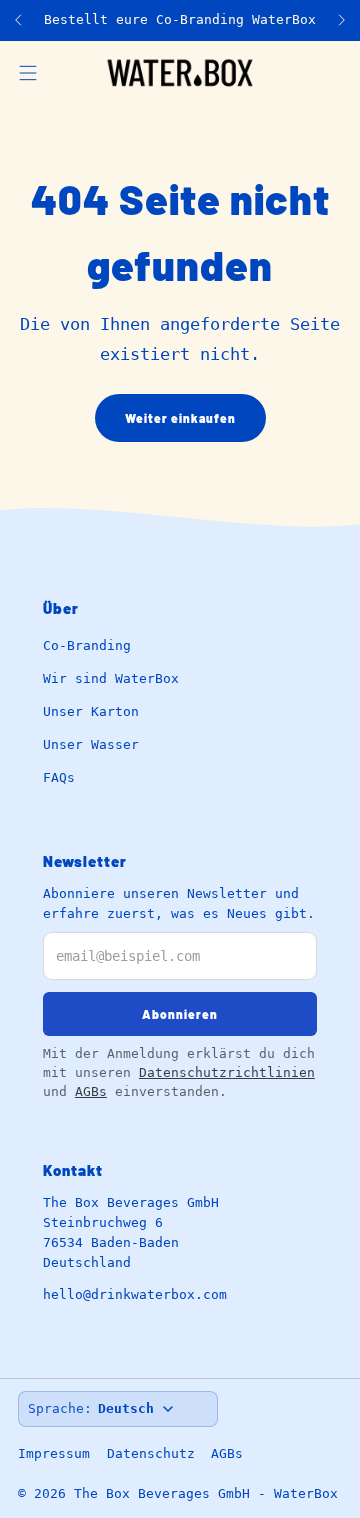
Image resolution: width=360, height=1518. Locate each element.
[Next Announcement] (342, 20)
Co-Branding (87, 645)
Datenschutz (151, 1453)
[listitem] (180, 20)
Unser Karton (91, 711)
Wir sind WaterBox (111, 678)
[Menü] (28, 73)
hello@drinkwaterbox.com (135, 1294)
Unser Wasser (91, 744)
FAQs (59, 777)
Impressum (54, 1453)
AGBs (91, 1091)
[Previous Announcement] (18, 20)
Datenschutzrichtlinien (227, 1072)
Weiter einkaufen (180, 418)
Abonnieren (180, 1014)
